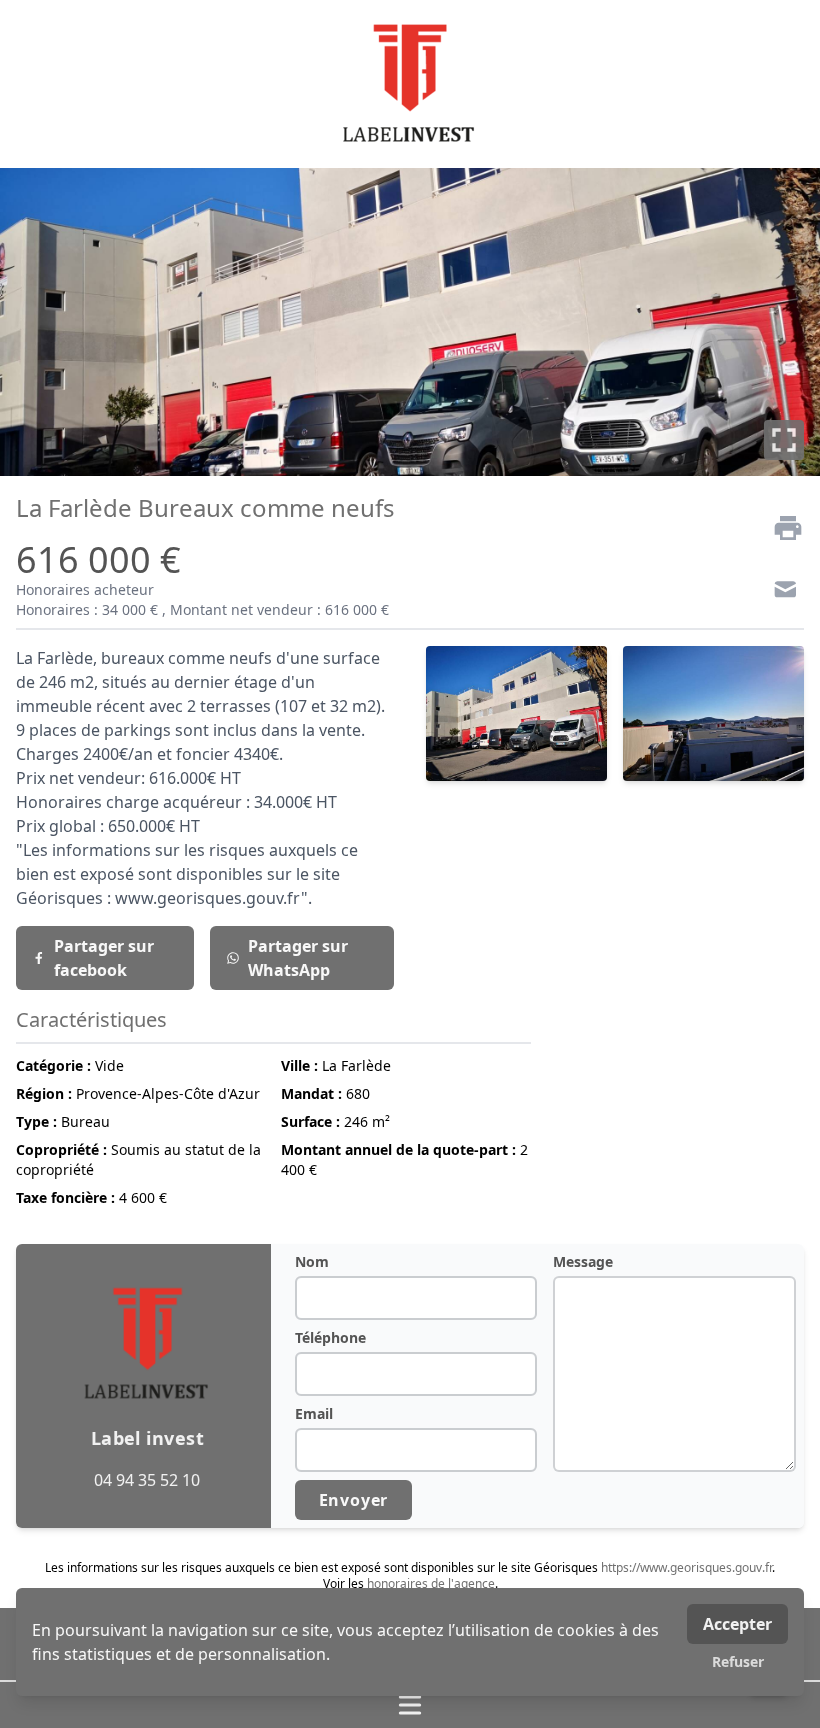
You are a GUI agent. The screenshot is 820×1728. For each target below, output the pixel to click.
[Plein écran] (784, 440)
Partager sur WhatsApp (298, 958)
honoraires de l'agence (431, 1583)
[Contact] (780, 592)
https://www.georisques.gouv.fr (686, 1567)
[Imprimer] (780, 528)
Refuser (738, 1661)
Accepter (737, 1624)
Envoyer (354, 1500)
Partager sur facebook (104, 958)
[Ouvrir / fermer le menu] (410, 1705)
